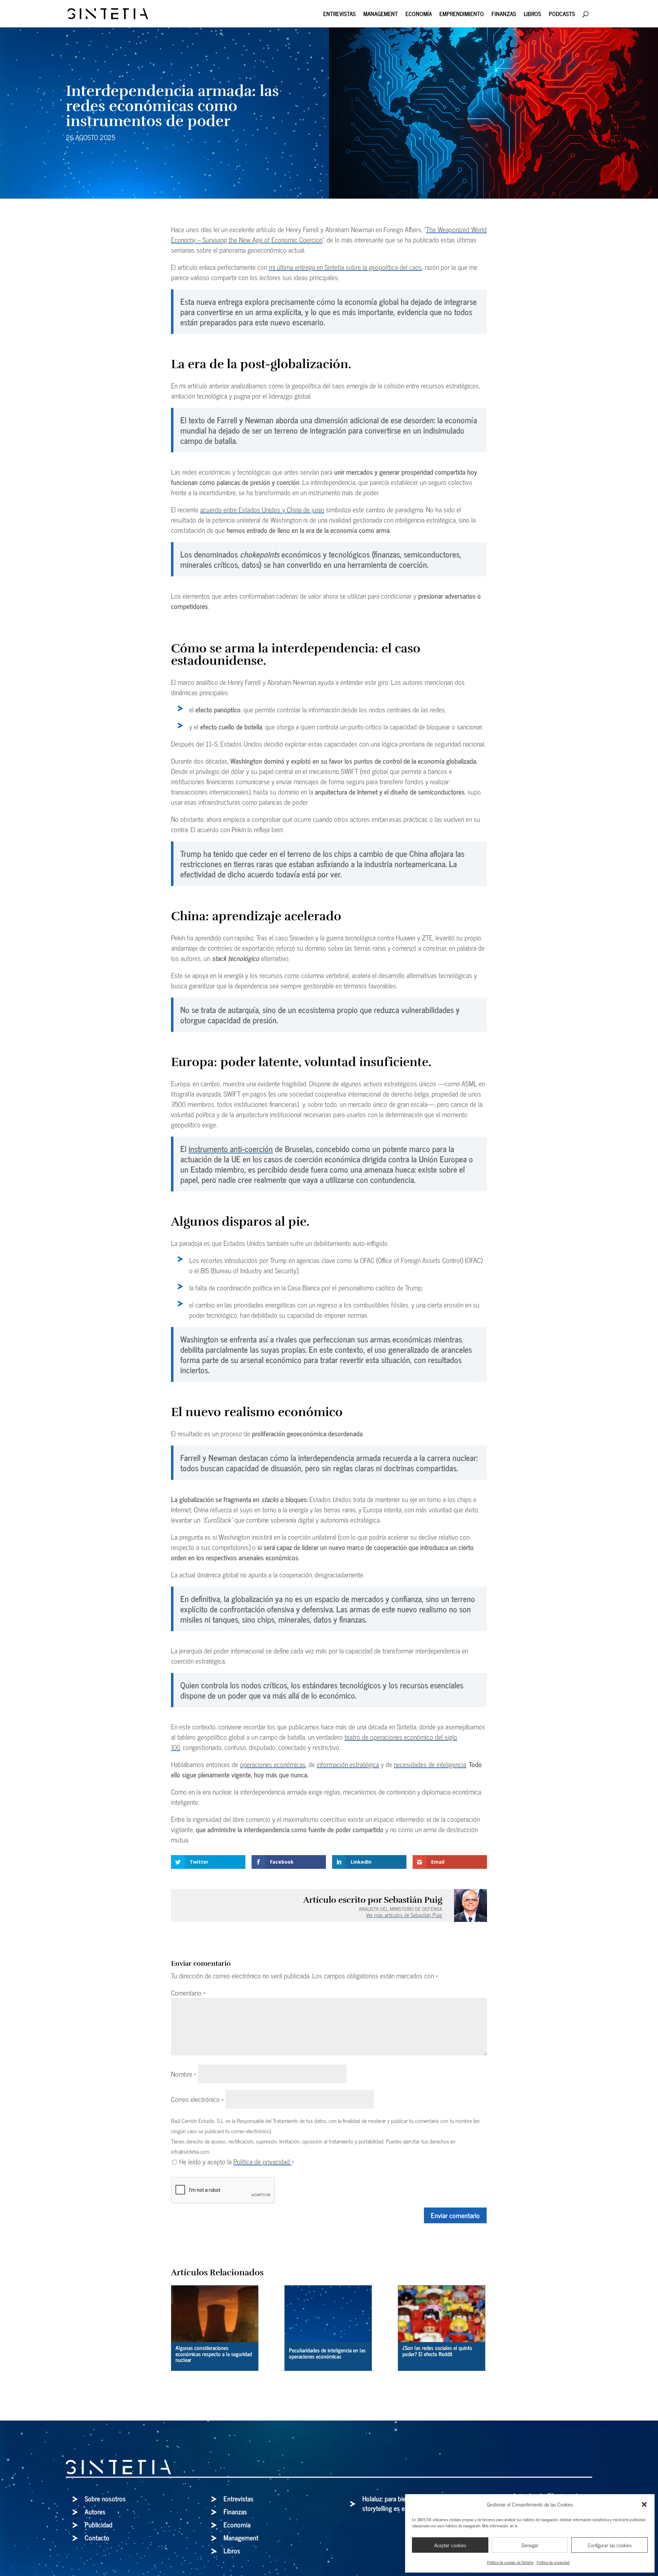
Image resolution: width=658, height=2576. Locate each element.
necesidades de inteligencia (430, 1764)
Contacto (97, 2537)
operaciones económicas (273, 1764)
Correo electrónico (197, 2099)
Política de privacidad (553, 2562)
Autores (95, 2511)
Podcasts (562, 15)
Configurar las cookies (610, 2545)
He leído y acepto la (237, 2162)
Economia (237, 2524)
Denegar (530, 2545)
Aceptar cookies (450, 2545)
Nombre (184, 2074)
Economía (419, 15)
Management (381, 15)
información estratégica (348, 1764)
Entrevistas (339, 15)
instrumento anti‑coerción (231, 1148)
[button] (644, 2504)
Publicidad (99, 2524)
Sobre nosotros (105, 2498)
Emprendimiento (462, 15)
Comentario (188, 1993)
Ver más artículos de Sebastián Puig (404, 1915)
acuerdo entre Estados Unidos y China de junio (262, 509)
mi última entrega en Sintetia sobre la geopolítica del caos (345, 267)
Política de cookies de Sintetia (510, 2562)
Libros (532, 15)
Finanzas (504, 15)
